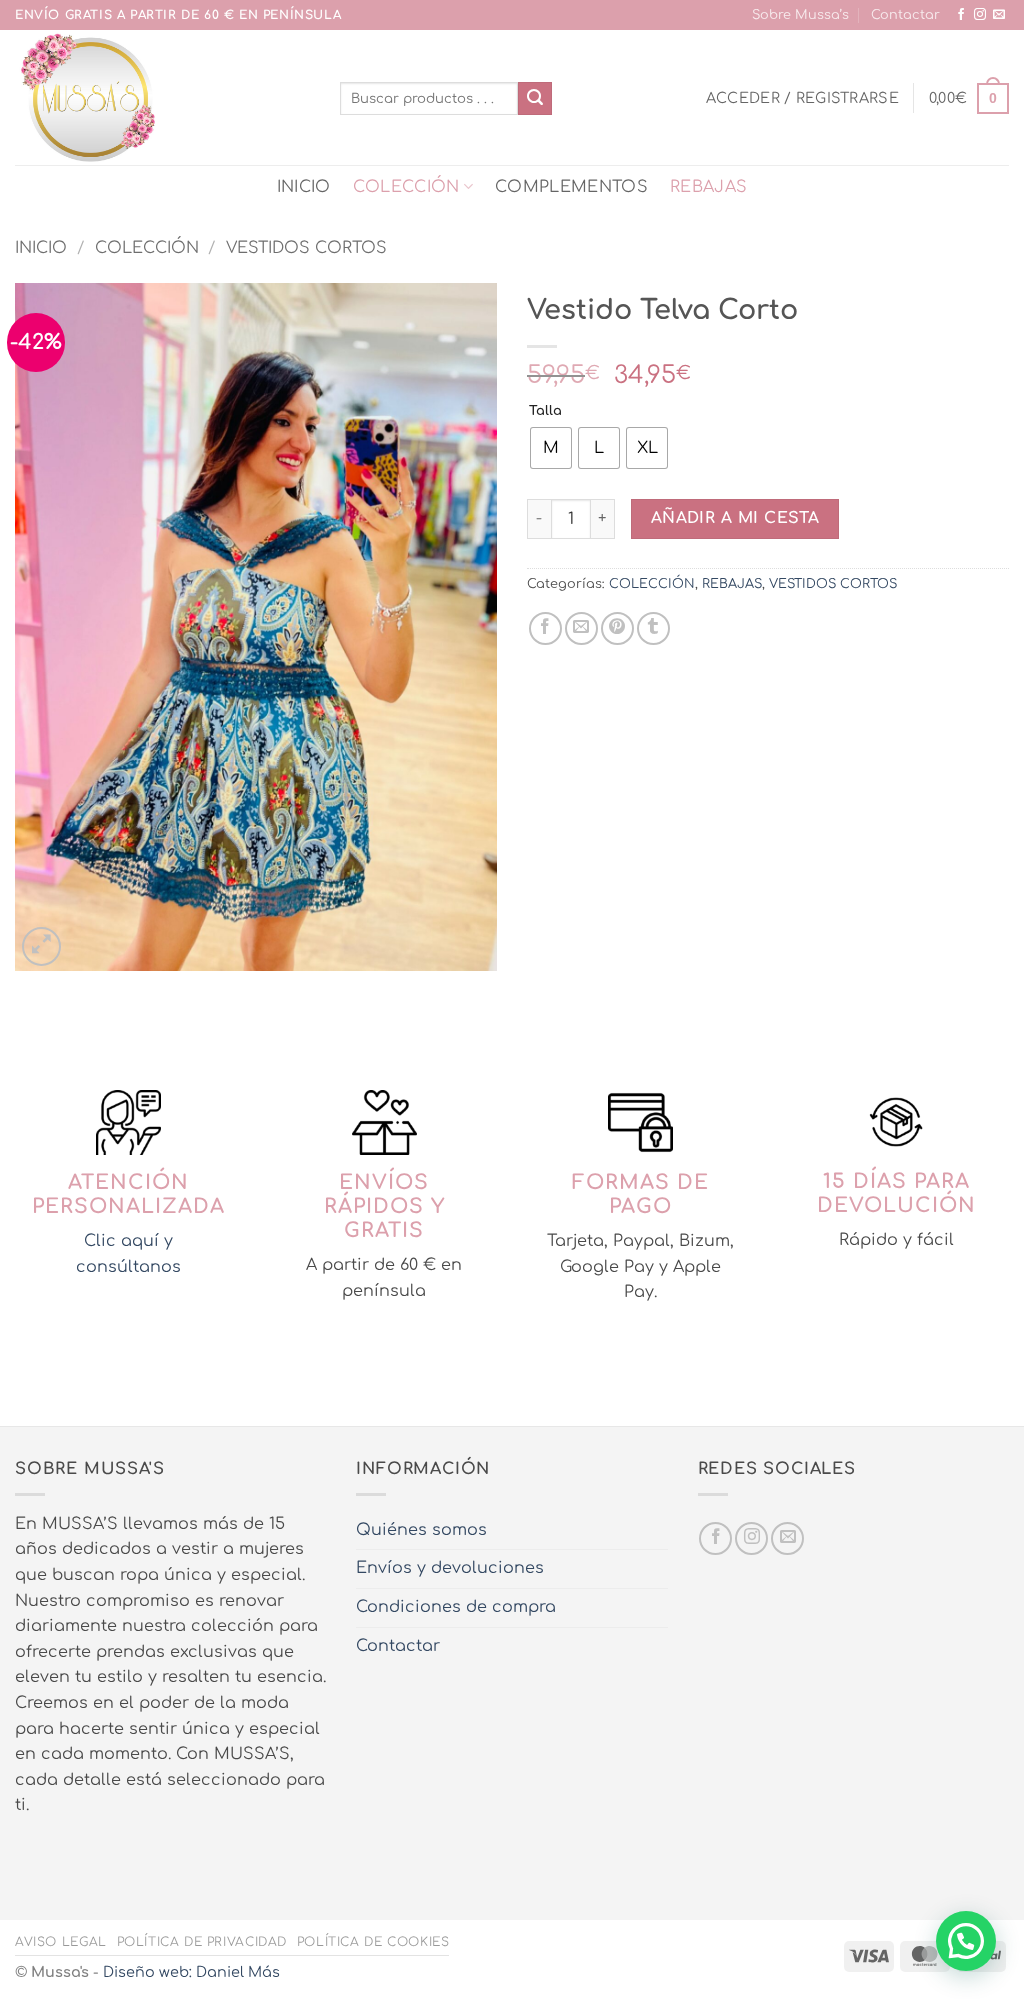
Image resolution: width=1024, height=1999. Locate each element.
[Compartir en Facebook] (545, 628)
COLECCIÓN (406, 187)
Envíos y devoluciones (450, 1568)
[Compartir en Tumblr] (653, 628)
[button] (802, 98)
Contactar (905, 15)
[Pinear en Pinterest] (617, 628)
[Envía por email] (581, 628)
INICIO (304, 187)
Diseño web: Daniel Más (191, 1972)
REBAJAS (708, 187)
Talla (545, 411)
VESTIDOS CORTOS (306, 248)
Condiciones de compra (456, 1607)
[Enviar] (535, 99)
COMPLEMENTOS (571, 187)
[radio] (551, 448)
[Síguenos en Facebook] (961, 15)
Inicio (41, 248)
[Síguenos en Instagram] (980, 15)
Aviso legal (61, 1942)
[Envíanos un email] (999, 15)
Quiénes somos (421, 1530)
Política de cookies (373, 1942)
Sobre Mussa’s (800, 15)
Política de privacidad (202, 1942)
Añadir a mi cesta (735, 518)
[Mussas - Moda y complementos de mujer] (162, 97)
